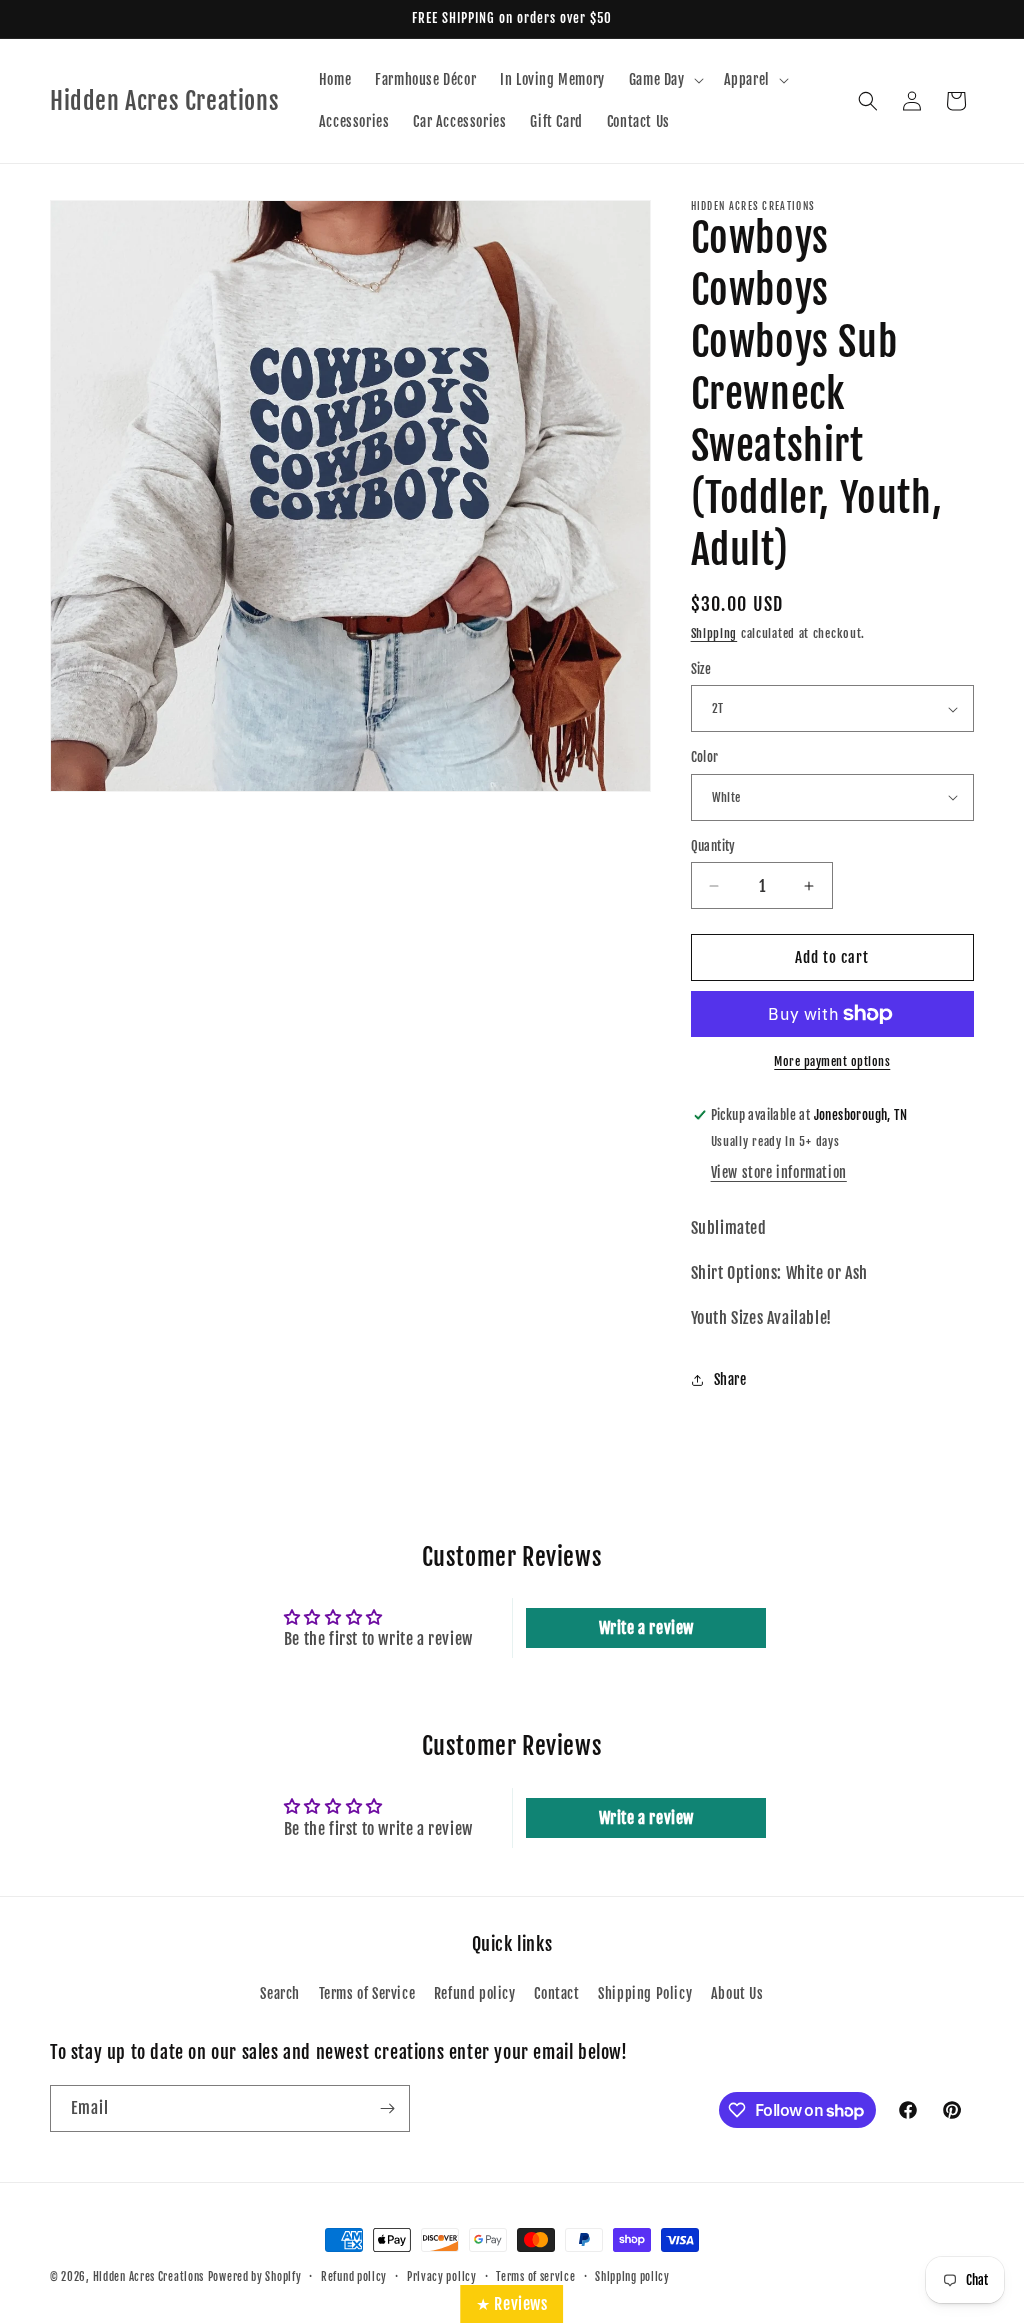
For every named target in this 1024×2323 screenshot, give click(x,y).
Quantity (713, 846)
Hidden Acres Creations (148, 2277)
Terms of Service (367, 1993)
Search (280, 1993)
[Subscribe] (387, 2108)
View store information (779, 1172)
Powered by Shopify (255, 2277)
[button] (664, 80)
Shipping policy (632, 2277)
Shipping (714, 633)
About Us (737, 1993)
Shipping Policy (645, 1993)
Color (705, 757)
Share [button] (730, 1379)
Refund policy (475, 1993)
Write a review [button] (646, 1628)
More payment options (832, 1061)
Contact (556, 1993)
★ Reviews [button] (511, 2304)
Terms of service (535, 2277)
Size (701, 669)
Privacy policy (442, 2277)
